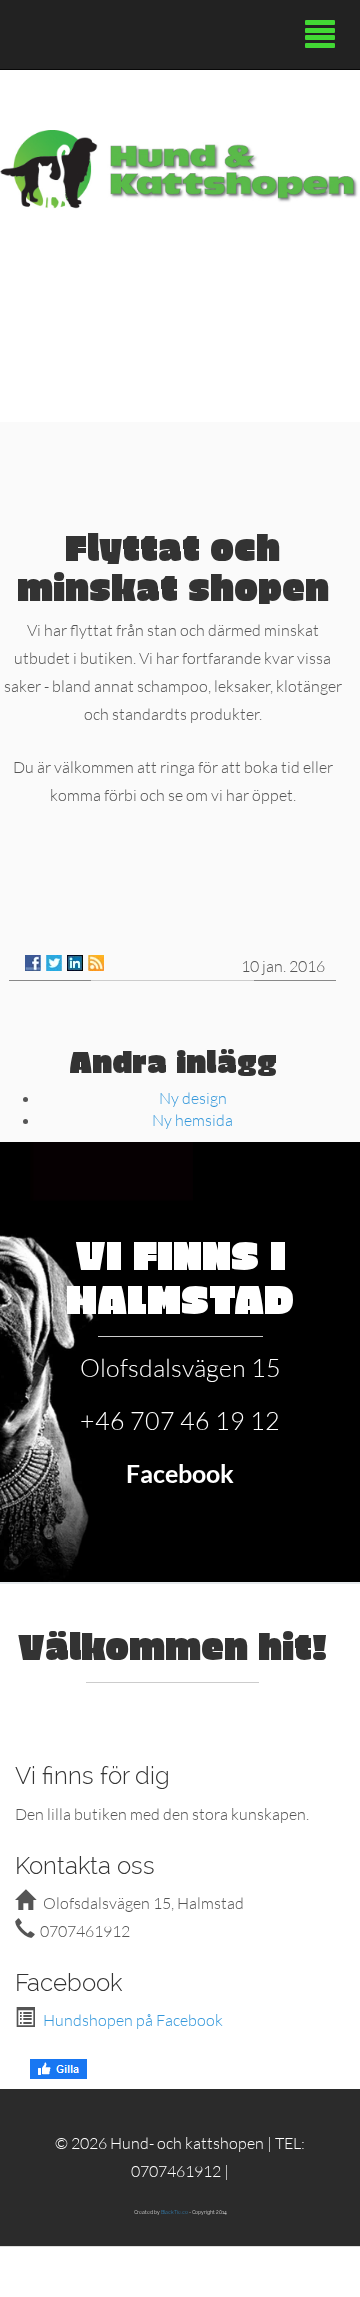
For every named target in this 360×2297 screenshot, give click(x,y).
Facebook (180, 1473)
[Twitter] (54, 963)
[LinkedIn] (75, 963)
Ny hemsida (192, 1119)
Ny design (193, 1097)
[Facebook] (33, 963)
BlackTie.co (174, 2212)
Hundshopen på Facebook (133, 2019)
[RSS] (96, 963)
